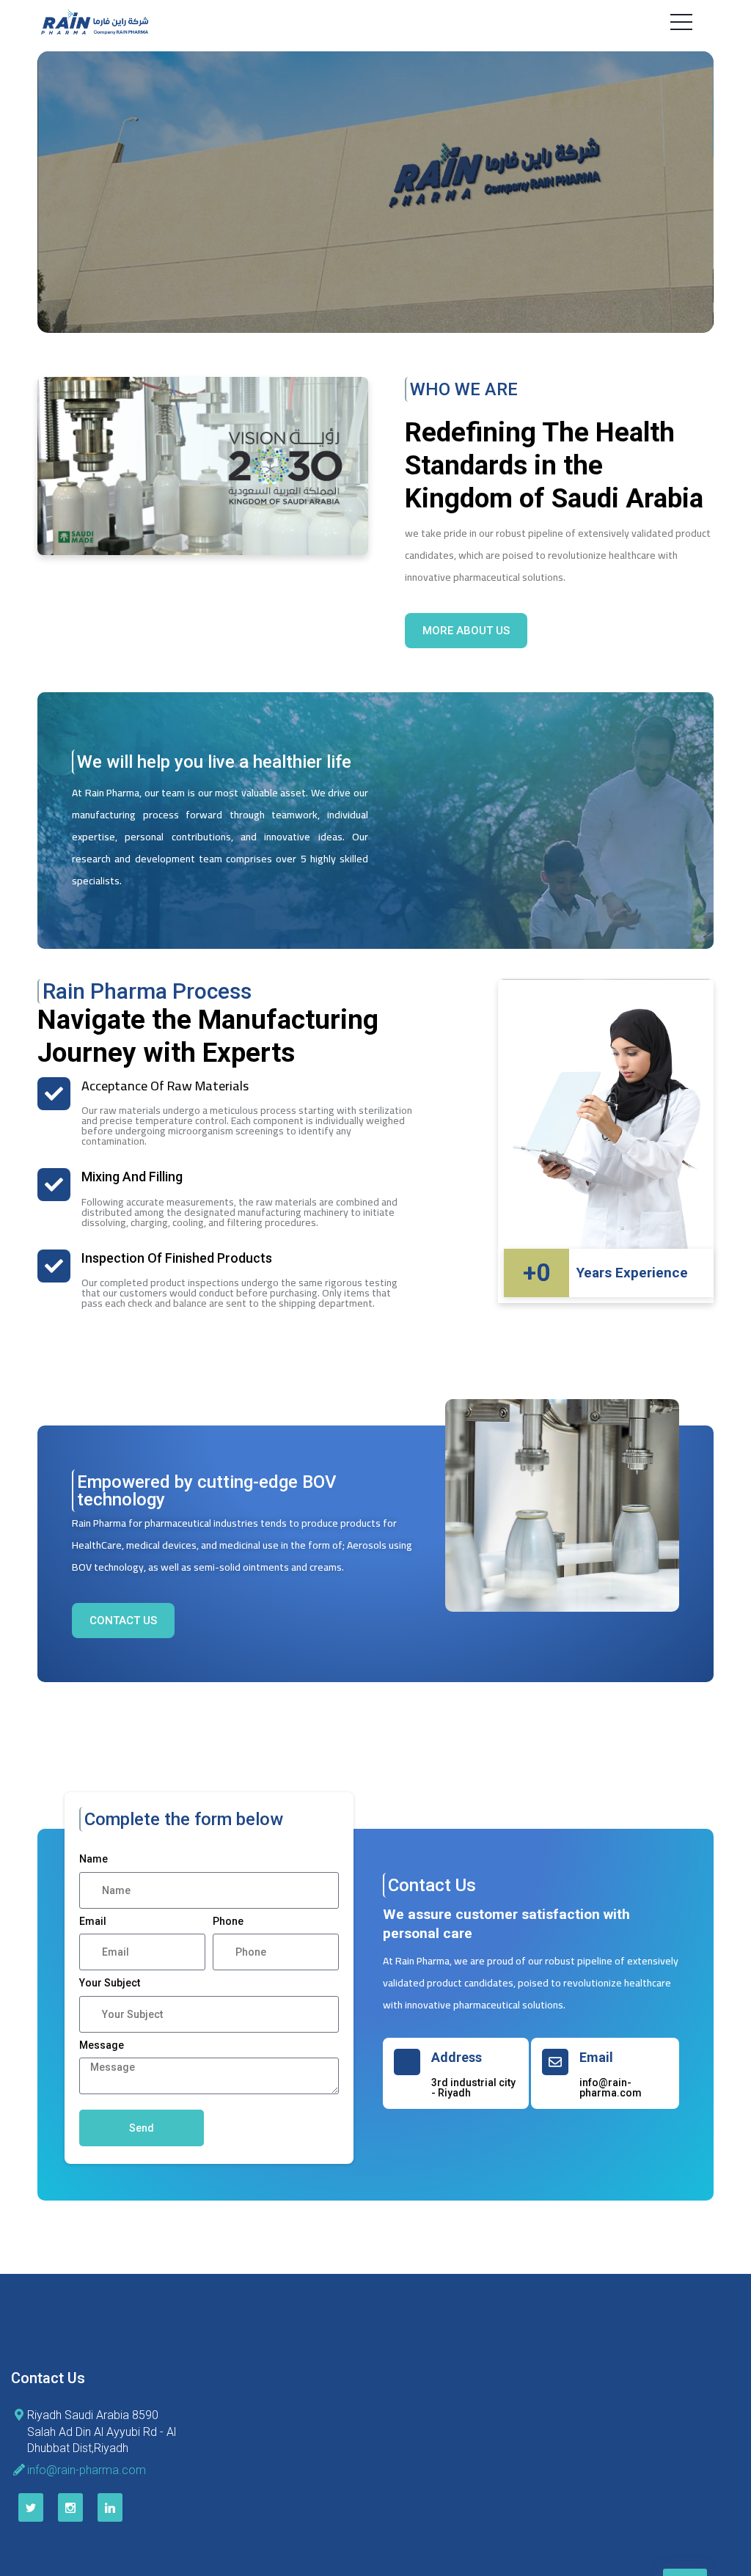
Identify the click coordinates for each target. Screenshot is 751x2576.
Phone (228, 1921)
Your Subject (110, 1983)
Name (94, 1859)
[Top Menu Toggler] (681, 22)
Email (93, 1921)
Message (102, 2045)
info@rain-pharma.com (87, 2470)
